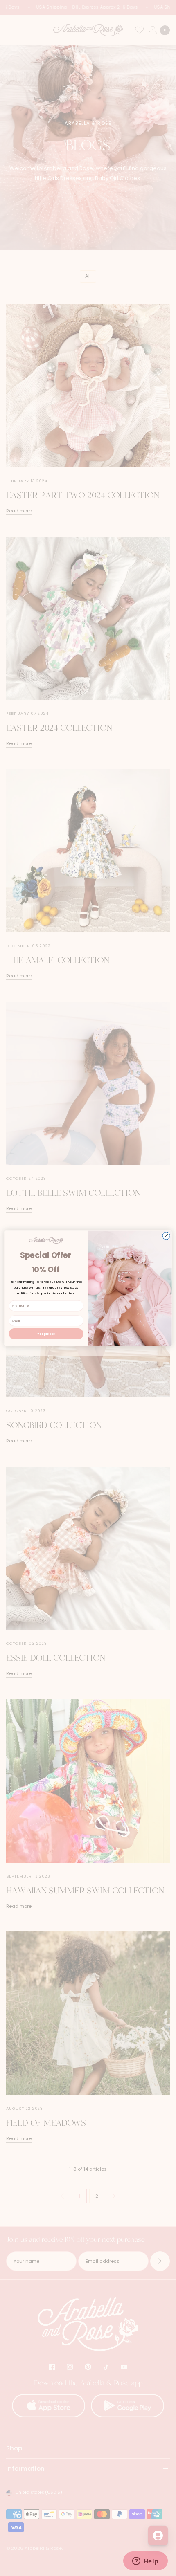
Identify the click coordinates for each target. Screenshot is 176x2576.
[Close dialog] (166, 1235)
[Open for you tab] (158, 2536)
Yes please (46, 1333)
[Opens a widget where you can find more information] (145, 2562)
